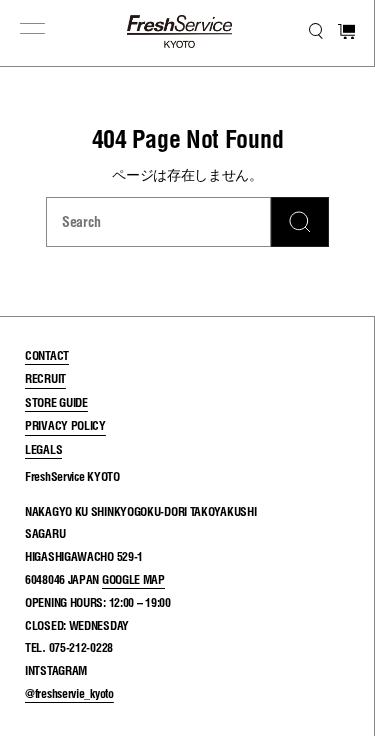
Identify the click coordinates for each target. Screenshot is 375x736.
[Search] (300, 222)
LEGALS (43, 449)
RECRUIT (45, 378)
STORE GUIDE (56, 402)
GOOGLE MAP (133, 579)
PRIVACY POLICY (65, 425)
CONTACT (47, 355)
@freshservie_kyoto (69, 693)
